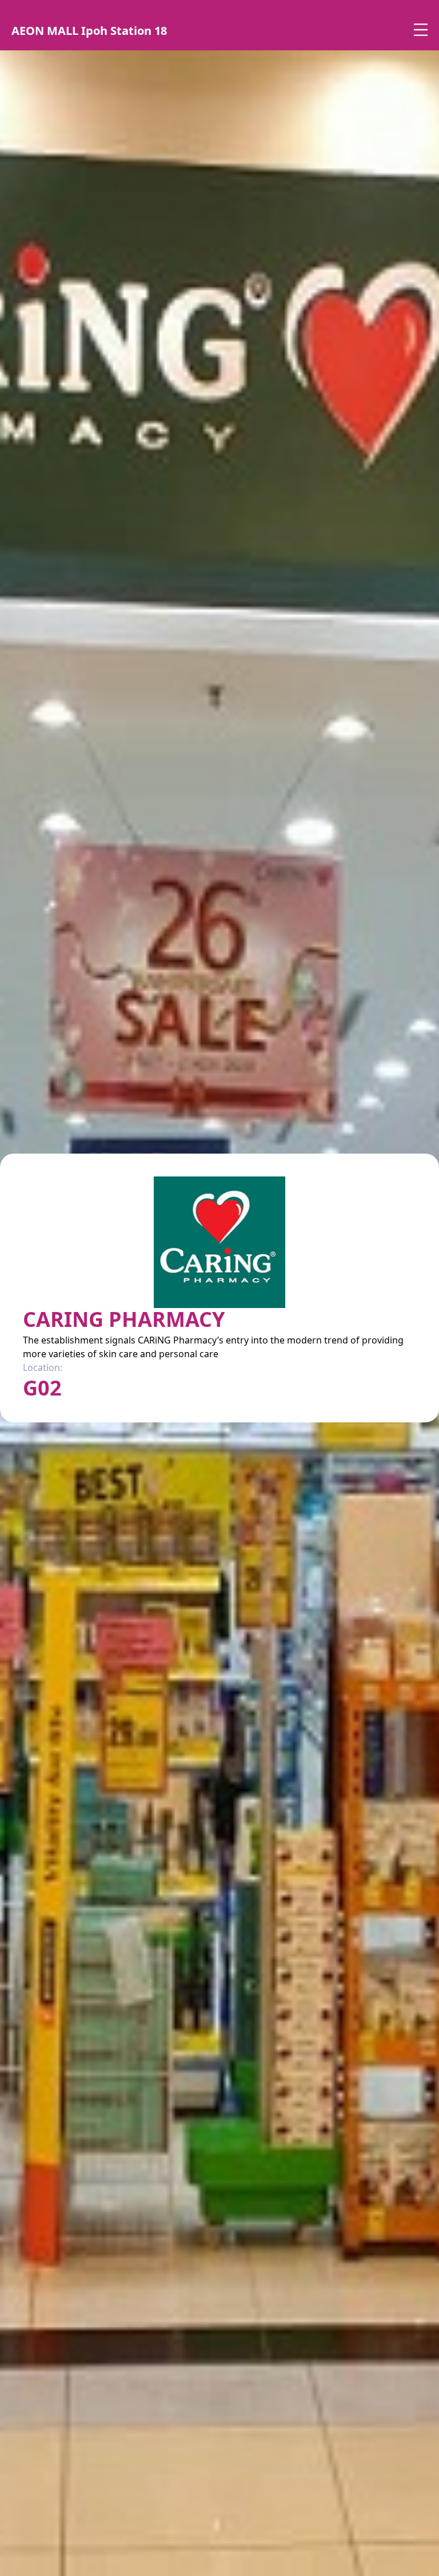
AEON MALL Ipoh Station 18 (89, 31)
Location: (43, 1367)
